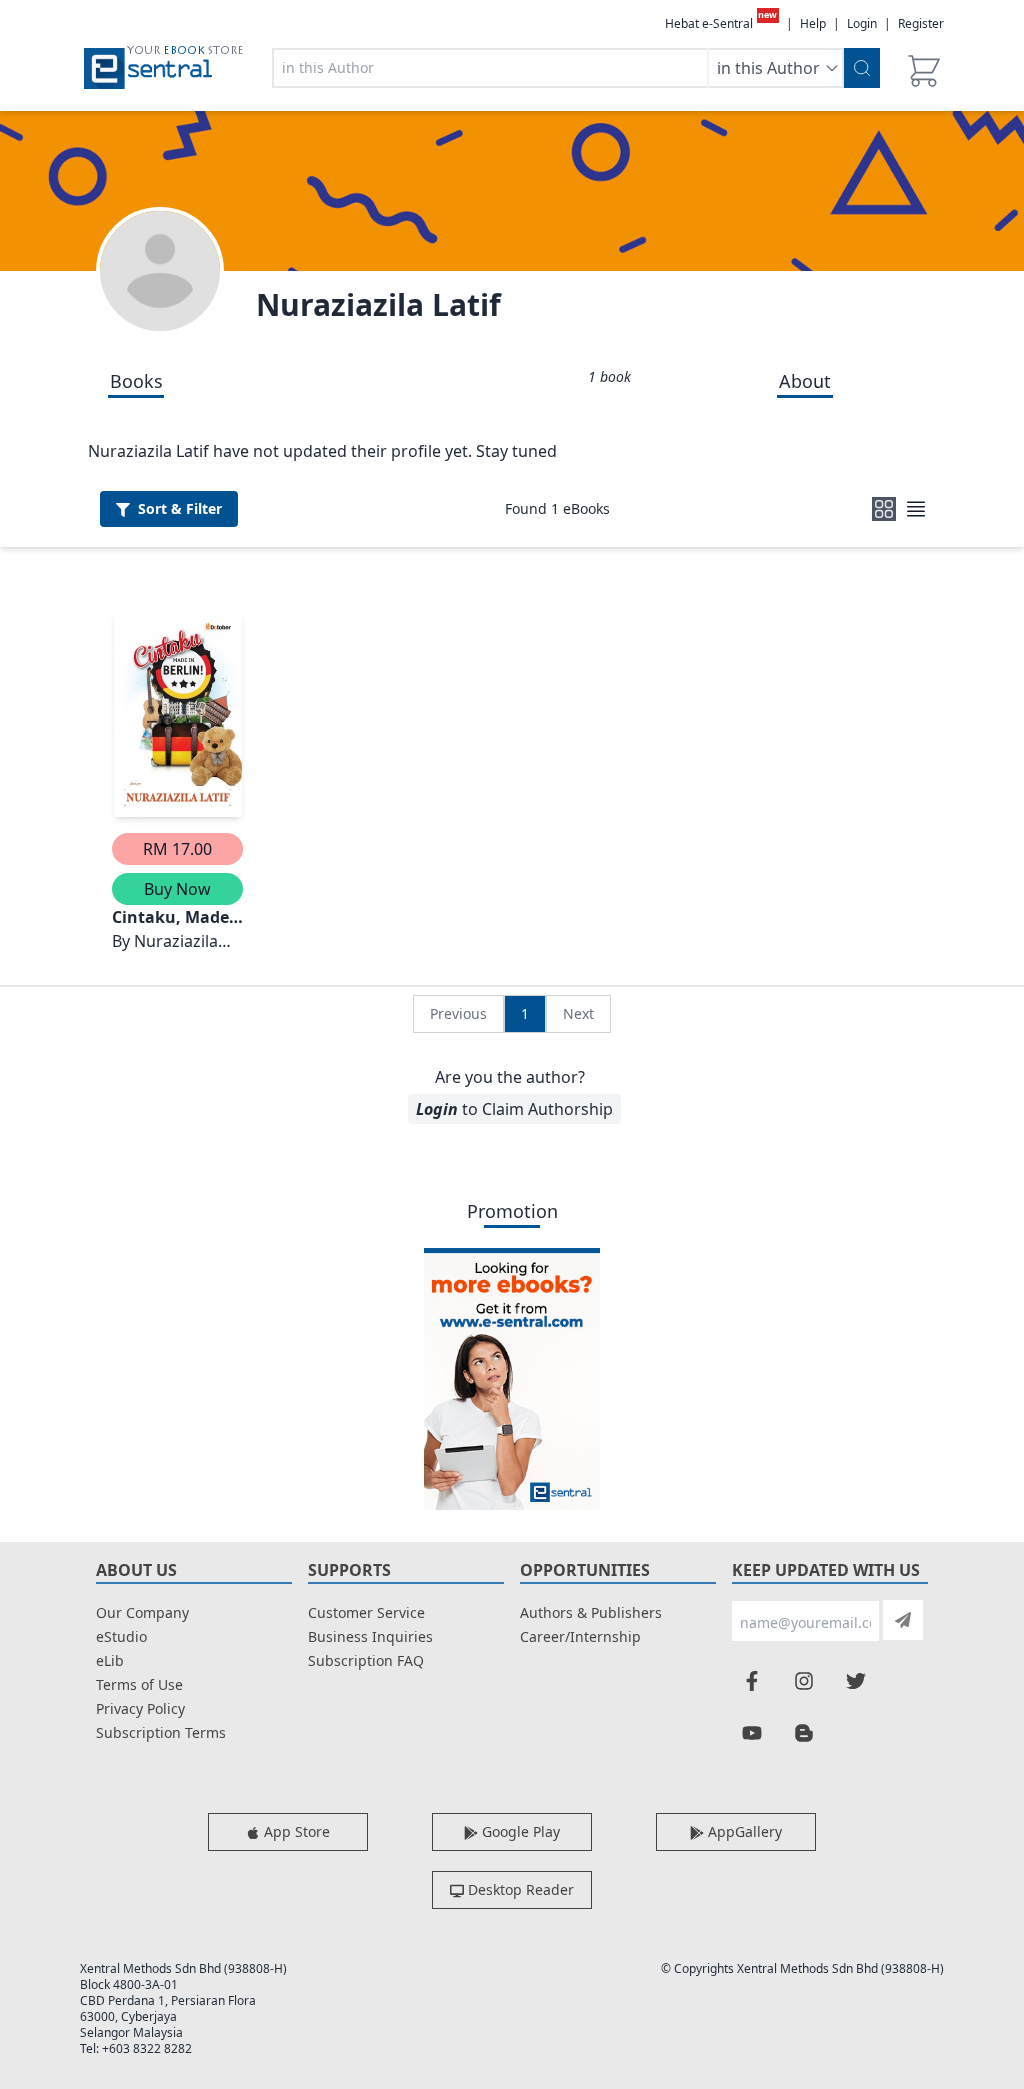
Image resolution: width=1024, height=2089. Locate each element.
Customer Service (366, 1612)
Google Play (519, 1831)
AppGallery (743, 1831)
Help (813, 24)
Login (862, 23)
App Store (295, 1831)
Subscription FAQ (366, 1660)
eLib (110, 1660)
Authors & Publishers (591, 1612)
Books (136, 381)
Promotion (512, 1211)
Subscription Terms (161, 1732)
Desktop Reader (519, 1889)
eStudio (121, 1636)
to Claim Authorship (514, 1109)
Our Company (142, 1612)
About (805, 381)
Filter (180, 508)
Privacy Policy (140, 1708)
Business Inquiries (370, 1636)
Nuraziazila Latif (378, 304)
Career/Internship (580, 1636)
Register (921, 23)
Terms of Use (139, 1684)
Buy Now (177, 889)
